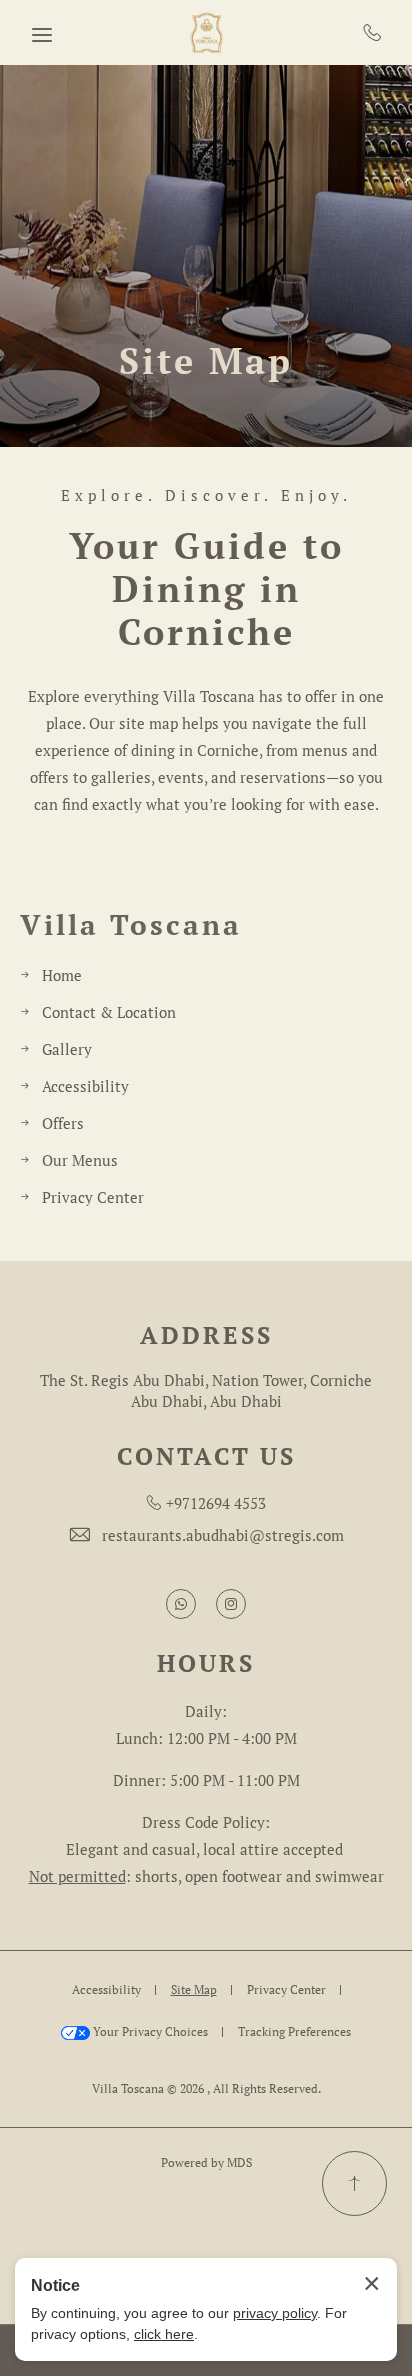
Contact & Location (109, 1012)
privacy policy (275, 2313)
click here (164, 2334)
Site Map (206, 360)
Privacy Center (93, 1197)
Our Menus (80, 1160)
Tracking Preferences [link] (294, 2031)
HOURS (206, 1663)
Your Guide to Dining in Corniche (206, 589)
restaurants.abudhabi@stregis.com (223, 1535)
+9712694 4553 (372, 32)
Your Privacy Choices (149, 2031)
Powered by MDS (206, 2162)
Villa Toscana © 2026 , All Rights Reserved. (206, 2088)
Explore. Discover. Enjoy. (206, 495)
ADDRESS (206, 1335)
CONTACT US (206, 1456)
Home (62, 975)
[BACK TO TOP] (354, 2183)
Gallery (67, 1049)
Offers (63, 1123)
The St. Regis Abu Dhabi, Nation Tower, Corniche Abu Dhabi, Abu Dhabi (206, 1390)
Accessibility (85, 1086)
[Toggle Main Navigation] (42, 35)
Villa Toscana (131, 925)
